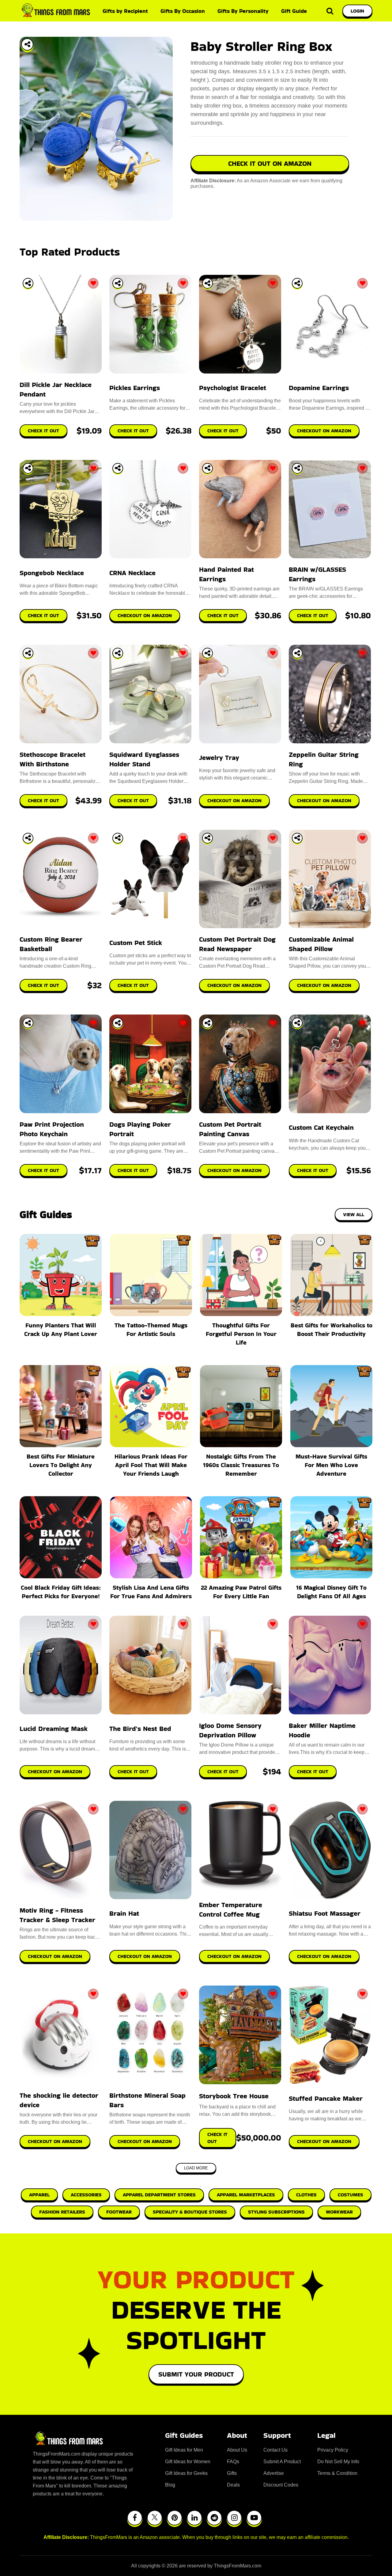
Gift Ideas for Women (188, 2462)
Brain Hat (124, 1913)
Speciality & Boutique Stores (190, 2212)
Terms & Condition (337, 2473)
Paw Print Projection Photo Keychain (52, 1129)
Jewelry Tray (219, 758)
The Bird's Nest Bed (140, 1729)
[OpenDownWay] (28, 283)
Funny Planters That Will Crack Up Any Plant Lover (61, 1330)
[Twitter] (155, 2518)
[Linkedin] (194, 2518)
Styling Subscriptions (276, 2212)
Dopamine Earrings (319, 388)
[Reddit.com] (214, 2518)
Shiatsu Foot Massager (325, 1913)
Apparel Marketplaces (246, 2195)
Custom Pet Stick (136, 943)
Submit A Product (282, 2462)
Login (357, 11)
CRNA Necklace (132, 573)
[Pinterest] (175, 2518)
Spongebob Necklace (52, 573)
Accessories (86, 2195)
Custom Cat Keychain (321, 1127)
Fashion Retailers (62, 2212)
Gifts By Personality (243, 11)
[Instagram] (234, 2518)
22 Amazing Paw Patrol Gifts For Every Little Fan (241, 1592)
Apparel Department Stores (159, 2195)
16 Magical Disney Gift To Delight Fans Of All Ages (331, 1592)
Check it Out (133, 1772)
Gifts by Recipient (125, 11)
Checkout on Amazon (55, 1772)
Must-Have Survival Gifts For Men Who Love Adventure (331, 1465)
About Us (237, 2450)
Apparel (39, 2195)
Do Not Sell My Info (338, 2462)
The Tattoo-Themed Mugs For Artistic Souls (151, 1330)
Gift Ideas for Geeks (186, 2473)
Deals (233, 2485)
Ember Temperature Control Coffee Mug (231, 1910)
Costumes (351, 2195)
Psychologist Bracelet (233, 388)
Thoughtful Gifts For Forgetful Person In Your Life (241, 1334)
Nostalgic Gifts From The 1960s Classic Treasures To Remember (241, 1465)
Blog (170, 2485)
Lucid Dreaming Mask (54, 1729)
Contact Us (275, 2450)
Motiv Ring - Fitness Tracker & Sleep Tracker (57, 1915)
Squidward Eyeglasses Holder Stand (144, 759)
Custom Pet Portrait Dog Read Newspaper (237, 944)
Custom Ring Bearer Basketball (51, 944)
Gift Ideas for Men (184, 2450)
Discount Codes (281, 2485)
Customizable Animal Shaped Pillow (321, 944)
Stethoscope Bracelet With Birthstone (53, 759)
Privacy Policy (333, 2450)
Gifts (232, 2473)
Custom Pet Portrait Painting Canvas (230, 1129)
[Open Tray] (27, 44)
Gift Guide (294, 11)
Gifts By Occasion (183, 11)
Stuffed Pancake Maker (326, 2098)
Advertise (274, 2473)
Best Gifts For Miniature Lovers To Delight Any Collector (61, 1465)
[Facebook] (135, 2518)
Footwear (119, 2212)
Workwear (339, 2212)
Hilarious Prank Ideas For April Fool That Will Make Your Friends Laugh (151, 1465)
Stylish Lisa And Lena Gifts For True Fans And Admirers (151, 1592)
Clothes (306, 2195)
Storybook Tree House (234, 2096)
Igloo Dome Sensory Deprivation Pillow (230, 1730)
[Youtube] (254, 2518)
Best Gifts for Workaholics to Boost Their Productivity (332, 1330)
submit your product (196, 2374)
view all (354, 1214)
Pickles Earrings (135, 388)
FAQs (233, 2462)
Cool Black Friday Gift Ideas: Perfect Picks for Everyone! (61, 1592)
